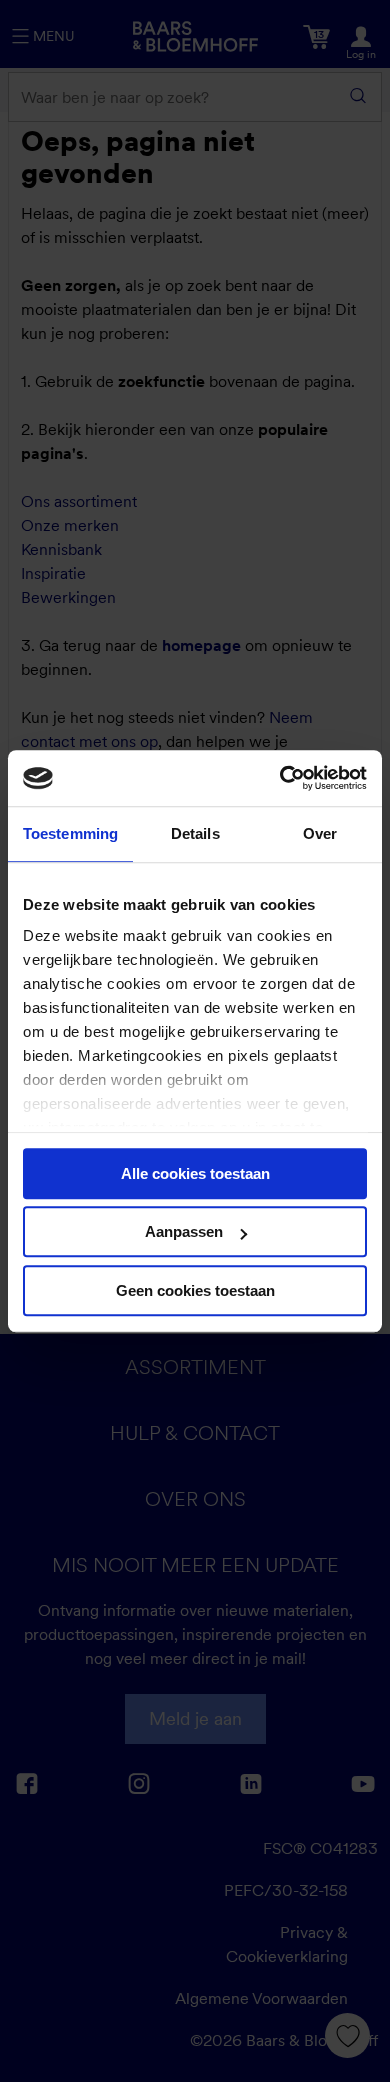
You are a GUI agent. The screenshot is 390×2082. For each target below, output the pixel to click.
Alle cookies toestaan (195, 1173)
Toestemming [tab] (70, 833)
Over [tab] (320, 833)
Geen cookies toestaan (195, 1290)
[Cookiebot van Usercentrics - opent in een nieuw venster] (280, 778)
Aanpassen (184, 1231)
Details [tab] (195, 833)
